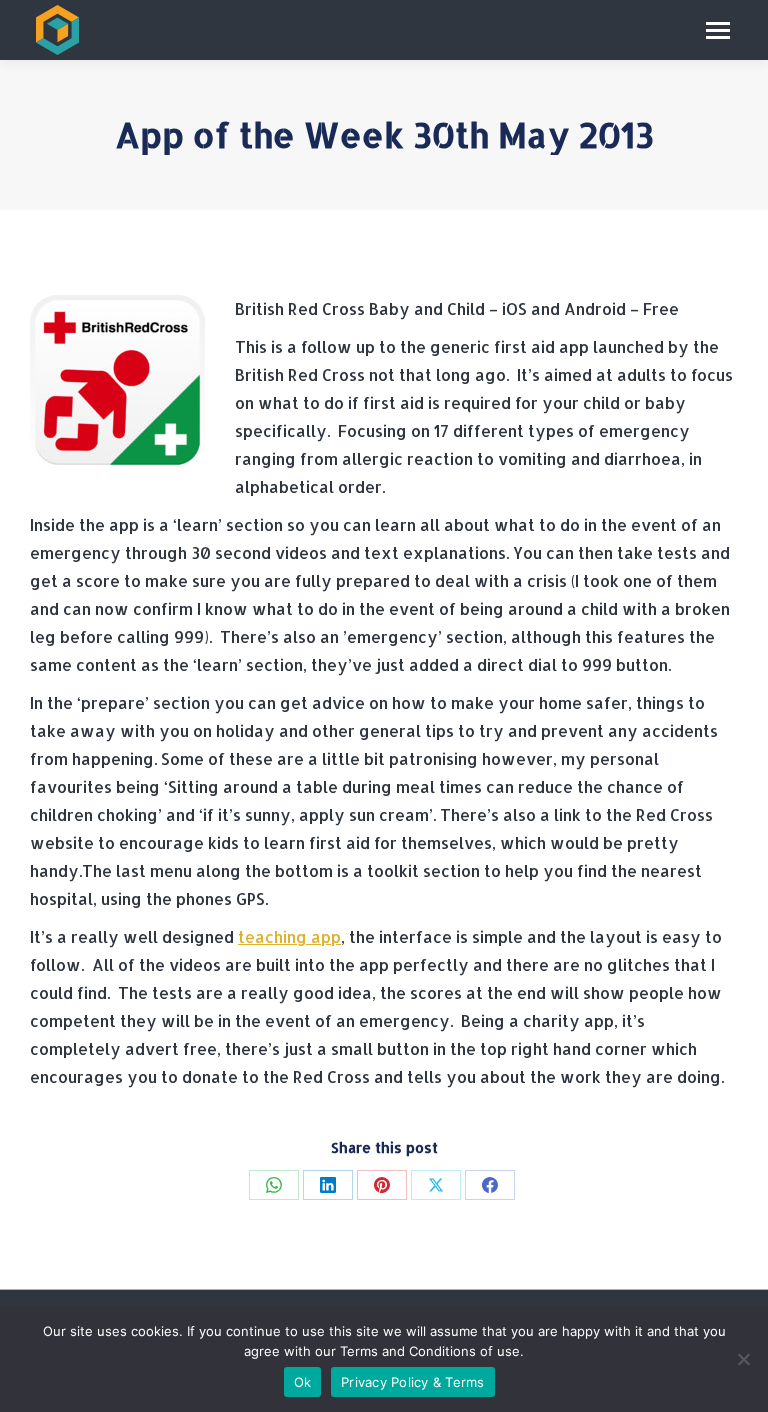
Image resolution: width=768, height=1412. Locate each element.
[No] (743, 1359)
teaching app (289, 936)
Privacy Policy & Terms (413, 1382)
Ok (303, 1382)
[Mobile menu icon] (718, 30)
